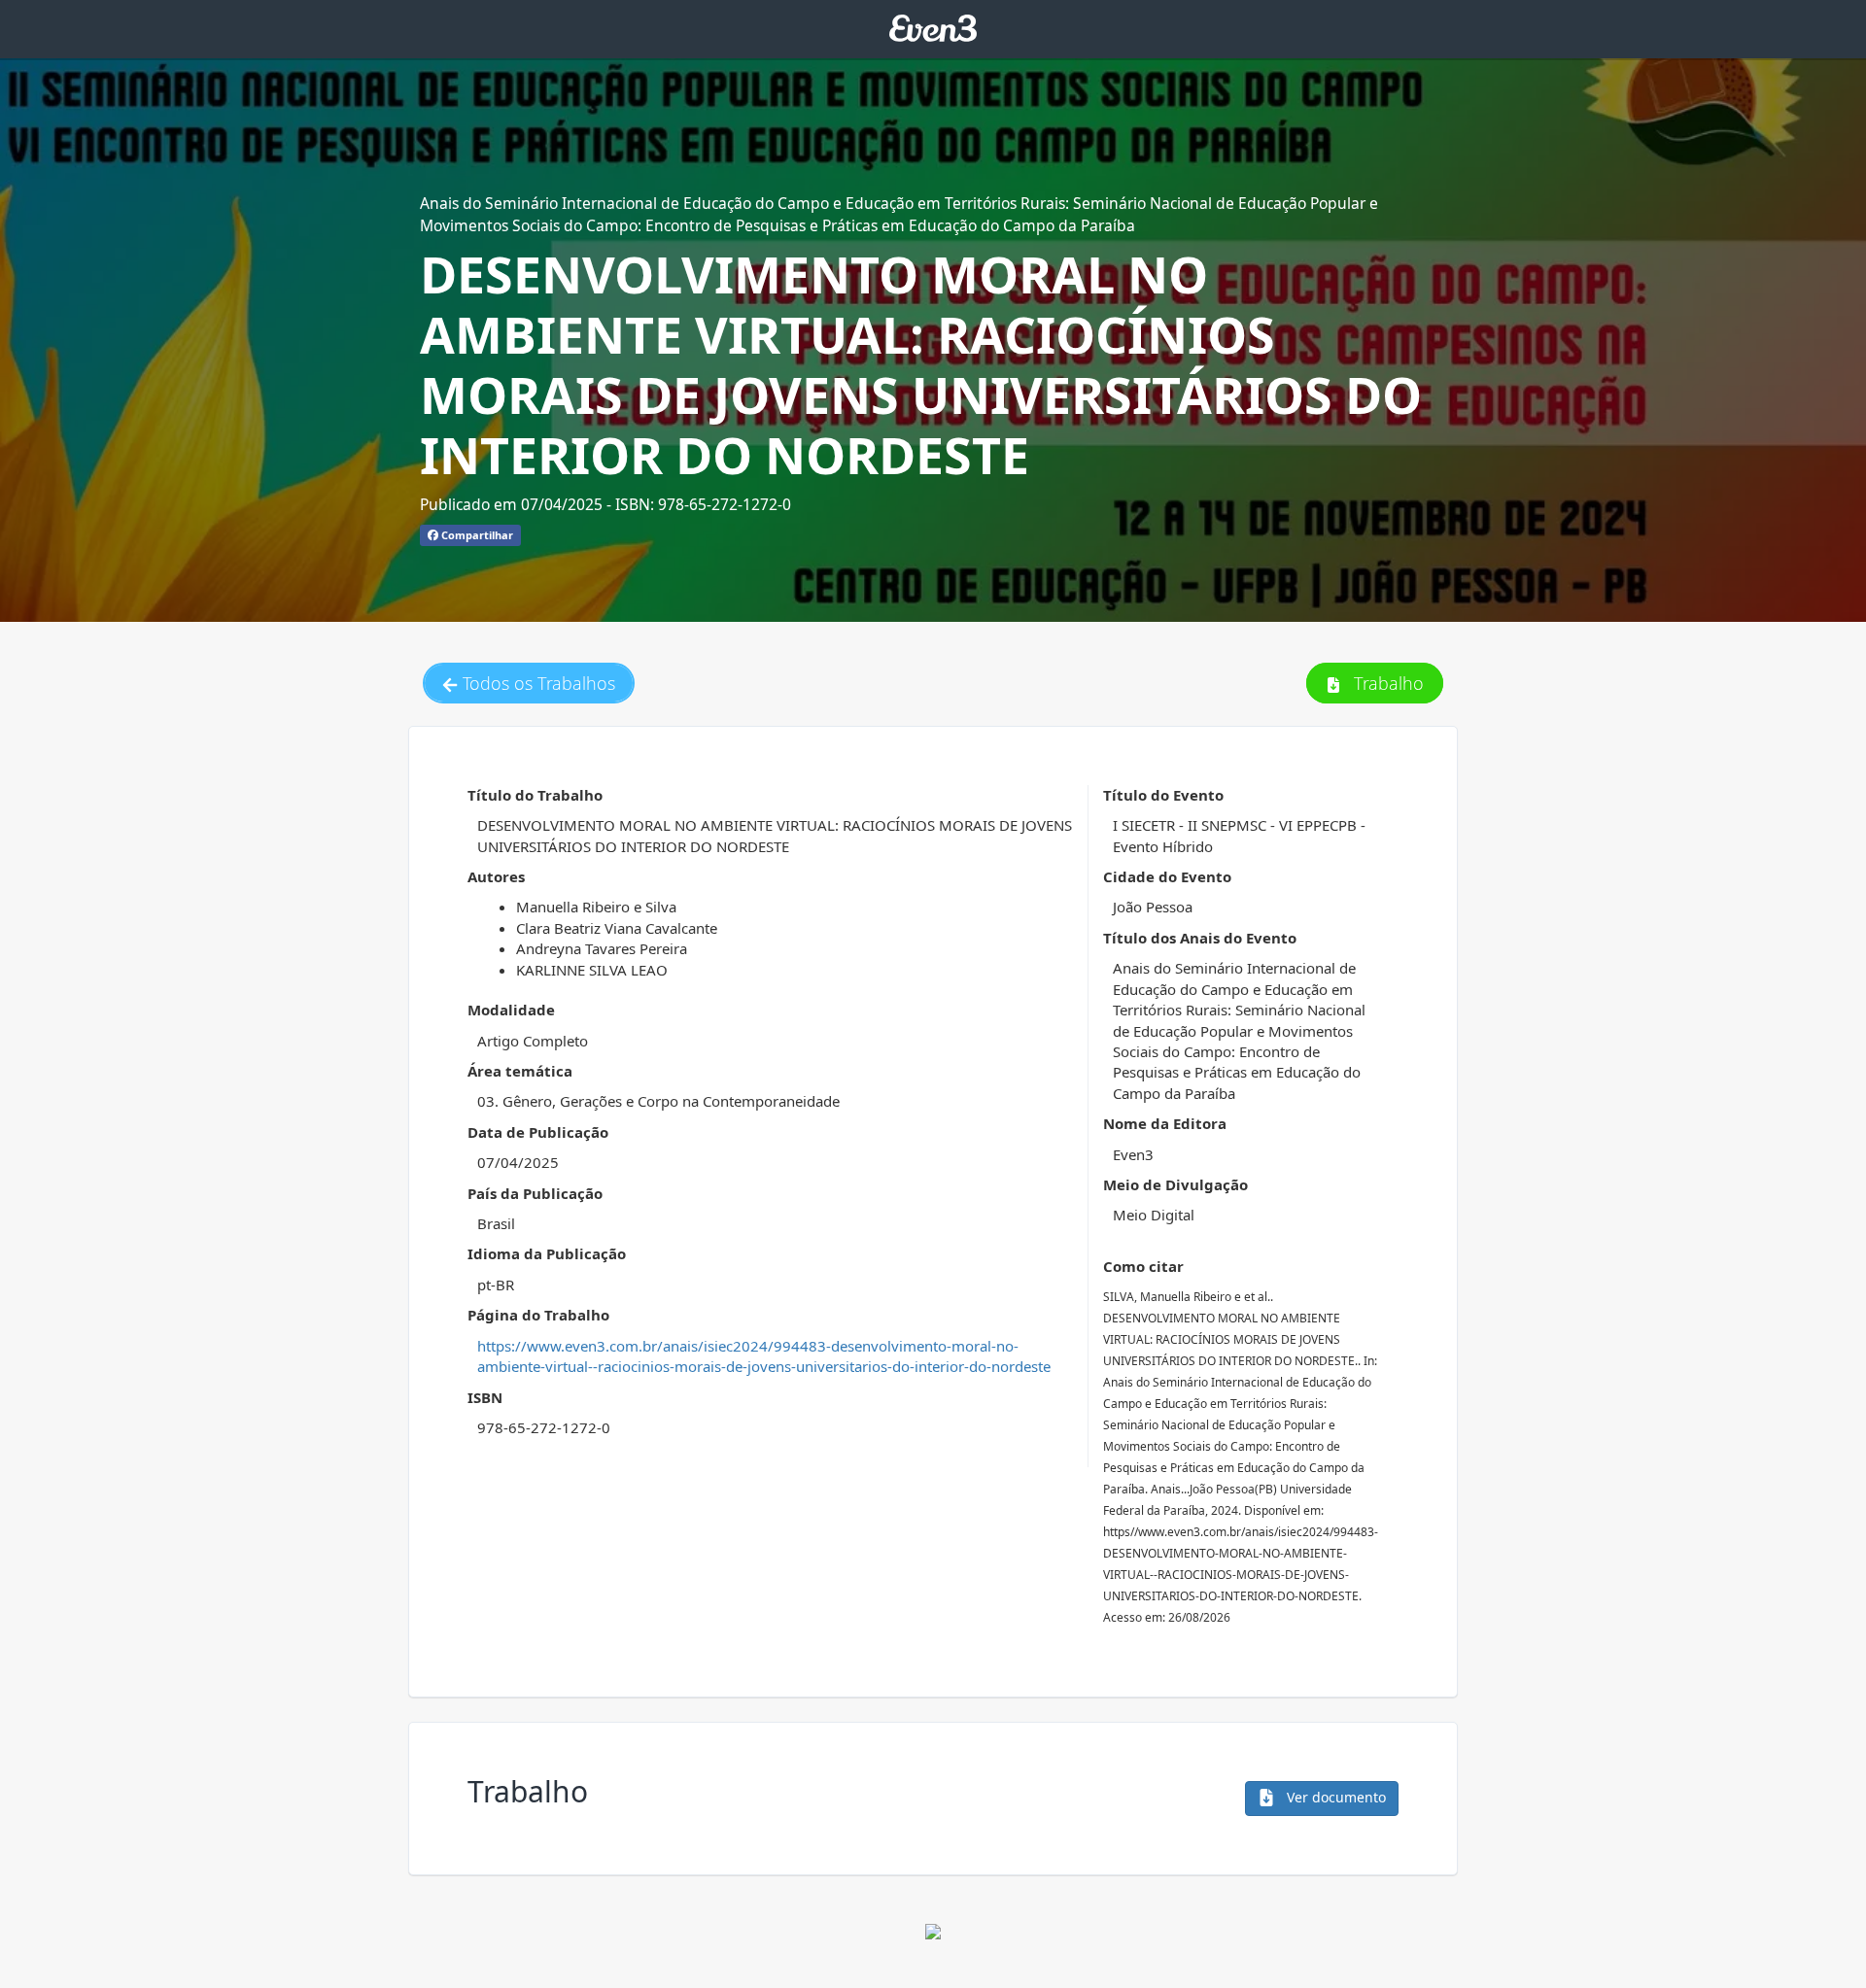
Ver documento (1334, 1797)
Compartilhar (476, 535)
